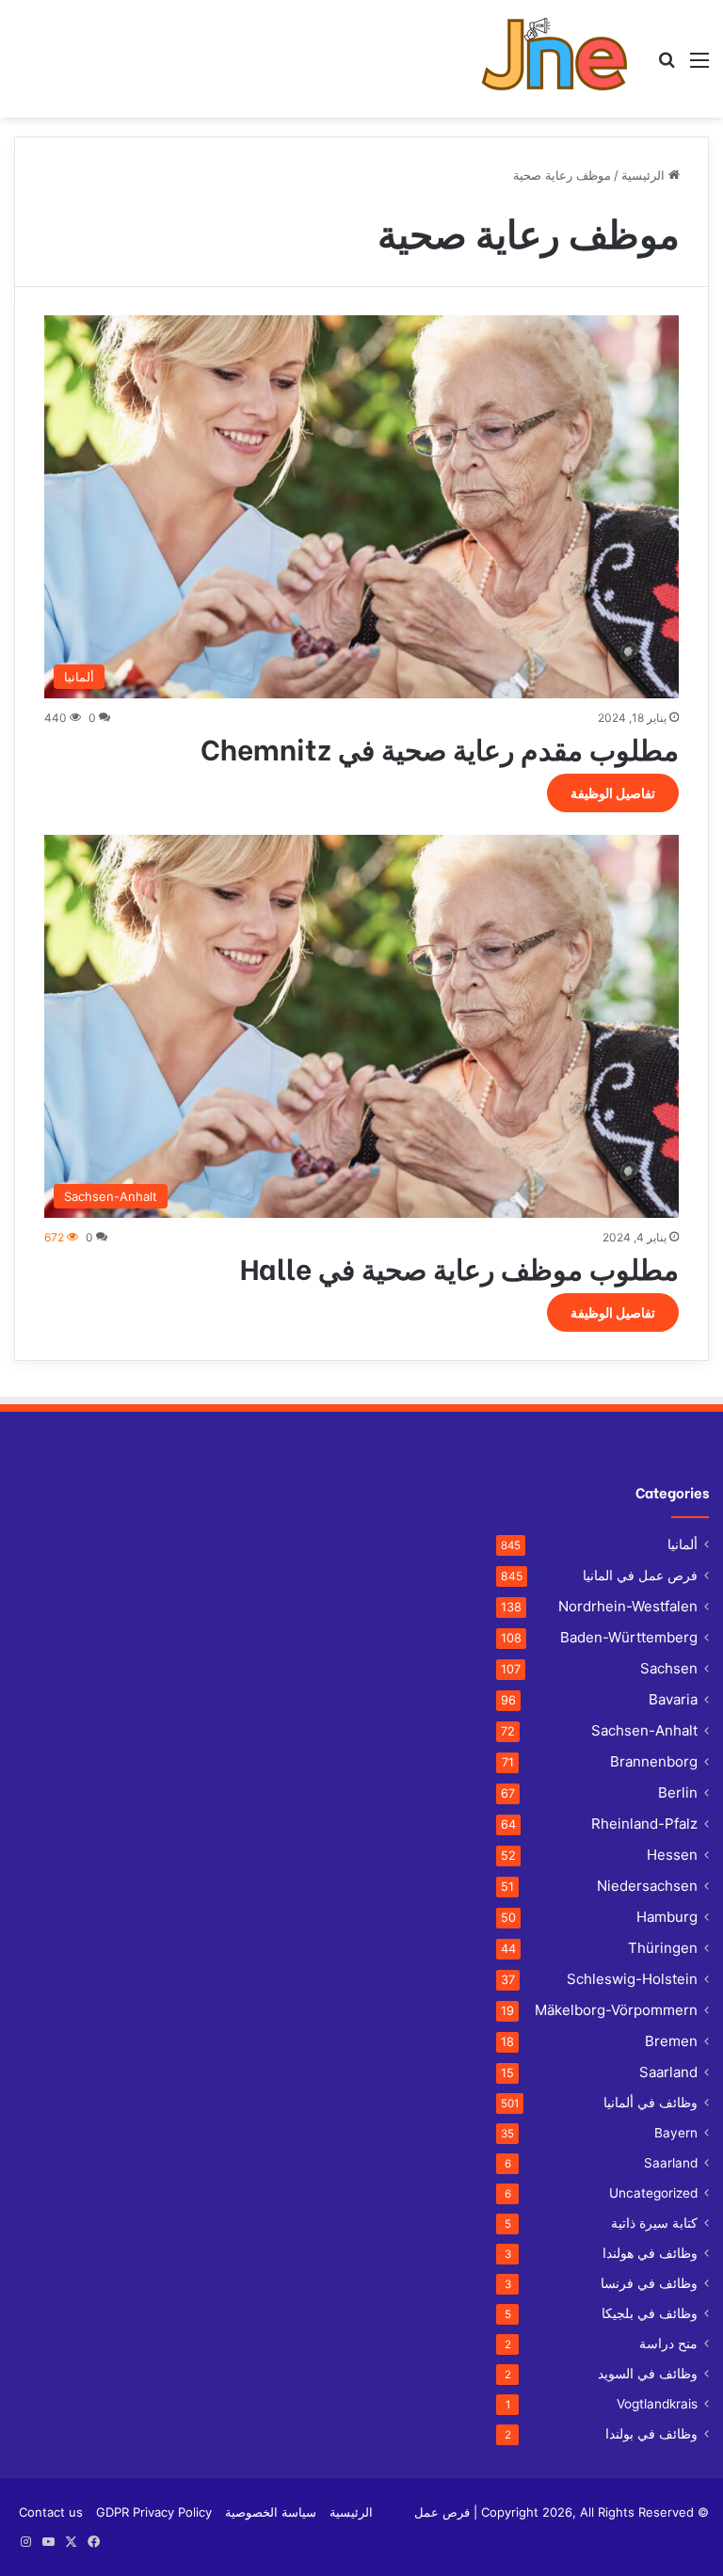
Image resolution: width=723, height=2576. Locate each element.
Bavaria (673, 1699)
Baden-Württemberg (629, 1637)
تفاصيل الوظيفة (613, 793)
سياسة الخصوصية (271, 2512)
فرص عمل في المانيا (640, 1575)
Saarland (668, 2072)
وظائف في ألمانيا (651, 2103)
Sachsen (669, 1668)
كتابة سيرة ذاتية (654, 2223)
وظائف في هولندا (650, 2253)
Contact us (51, 2512)
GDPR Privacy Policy (154, 2512)
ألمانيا (683, 1544)
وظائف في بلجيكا (650, 2313)
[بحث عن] (667, 66)
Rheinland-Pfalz (644, 1824)
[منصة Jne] (562, 59)
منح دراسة (668, 2344)
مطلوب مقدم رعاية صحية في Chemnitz (440, 747)
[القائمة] (699, 66)
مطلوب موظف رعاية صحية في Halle (459, 1267)
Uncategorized (653, 2193)
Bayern (676, 2133)
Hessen (672, 1855)
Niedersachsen (647, 1886)
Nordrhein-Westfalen (628, 1606)
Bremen (671, 2041)
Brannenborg (654, 1761)
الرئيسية (645, 175)
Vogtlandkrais (657, 2404)
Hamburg (667, 1917)
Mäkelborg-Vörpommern (616, 2010)
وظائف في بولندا (651, 2434)
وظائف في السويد (648, 2374)
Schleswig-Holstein (632, 1979)
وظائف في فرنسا (649, 2283)
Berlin (678, 1792)
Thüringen (663, 1948)
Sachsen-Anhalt (644, 1730)
